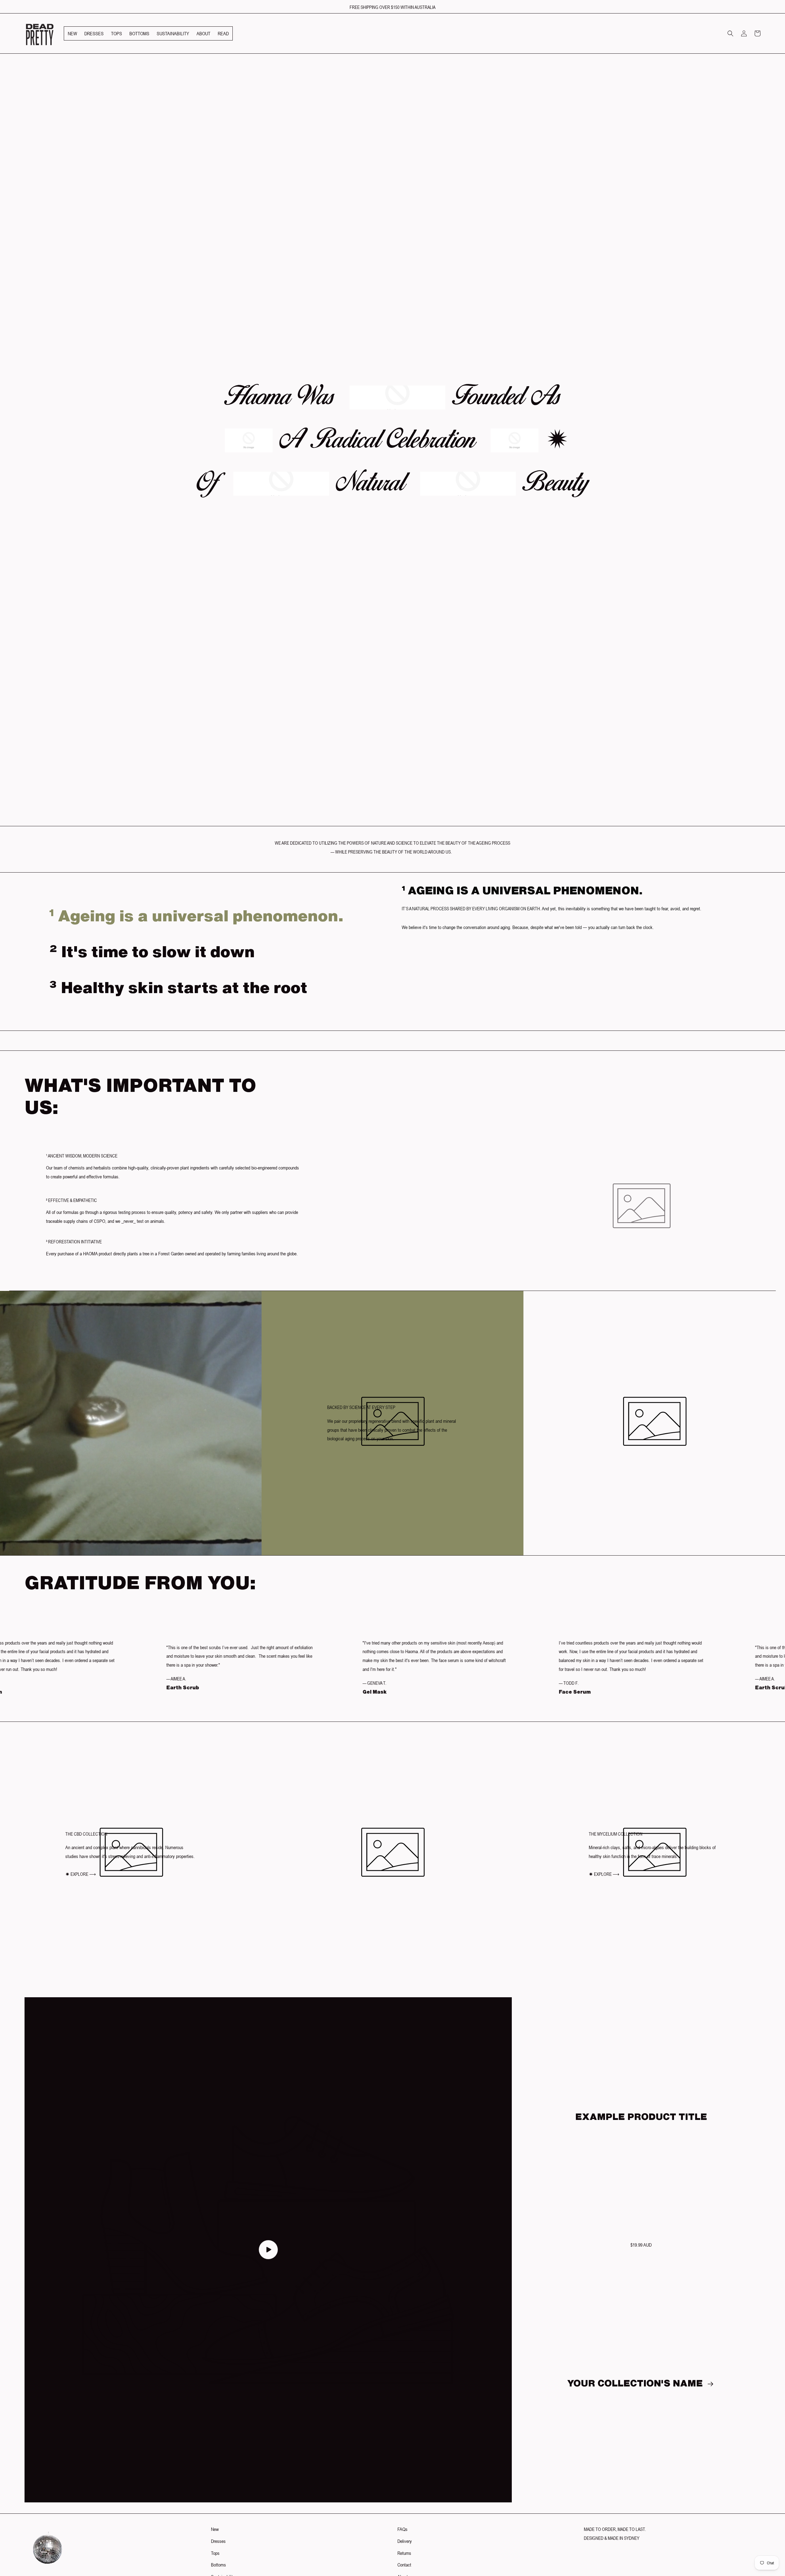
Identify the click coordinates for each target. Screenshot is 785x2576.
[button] (730, 33)
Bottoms (218, 2565)
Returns (404, 2553)
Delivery (405, 2541)
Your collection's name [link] (636, 2383)
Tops (215, 2553)
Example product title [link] (641, 2117)
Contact (404, 2565)
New (215, 2529)
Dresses (218, 2541)
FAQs (402, 2529)
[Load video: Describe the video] (268, 2250)
